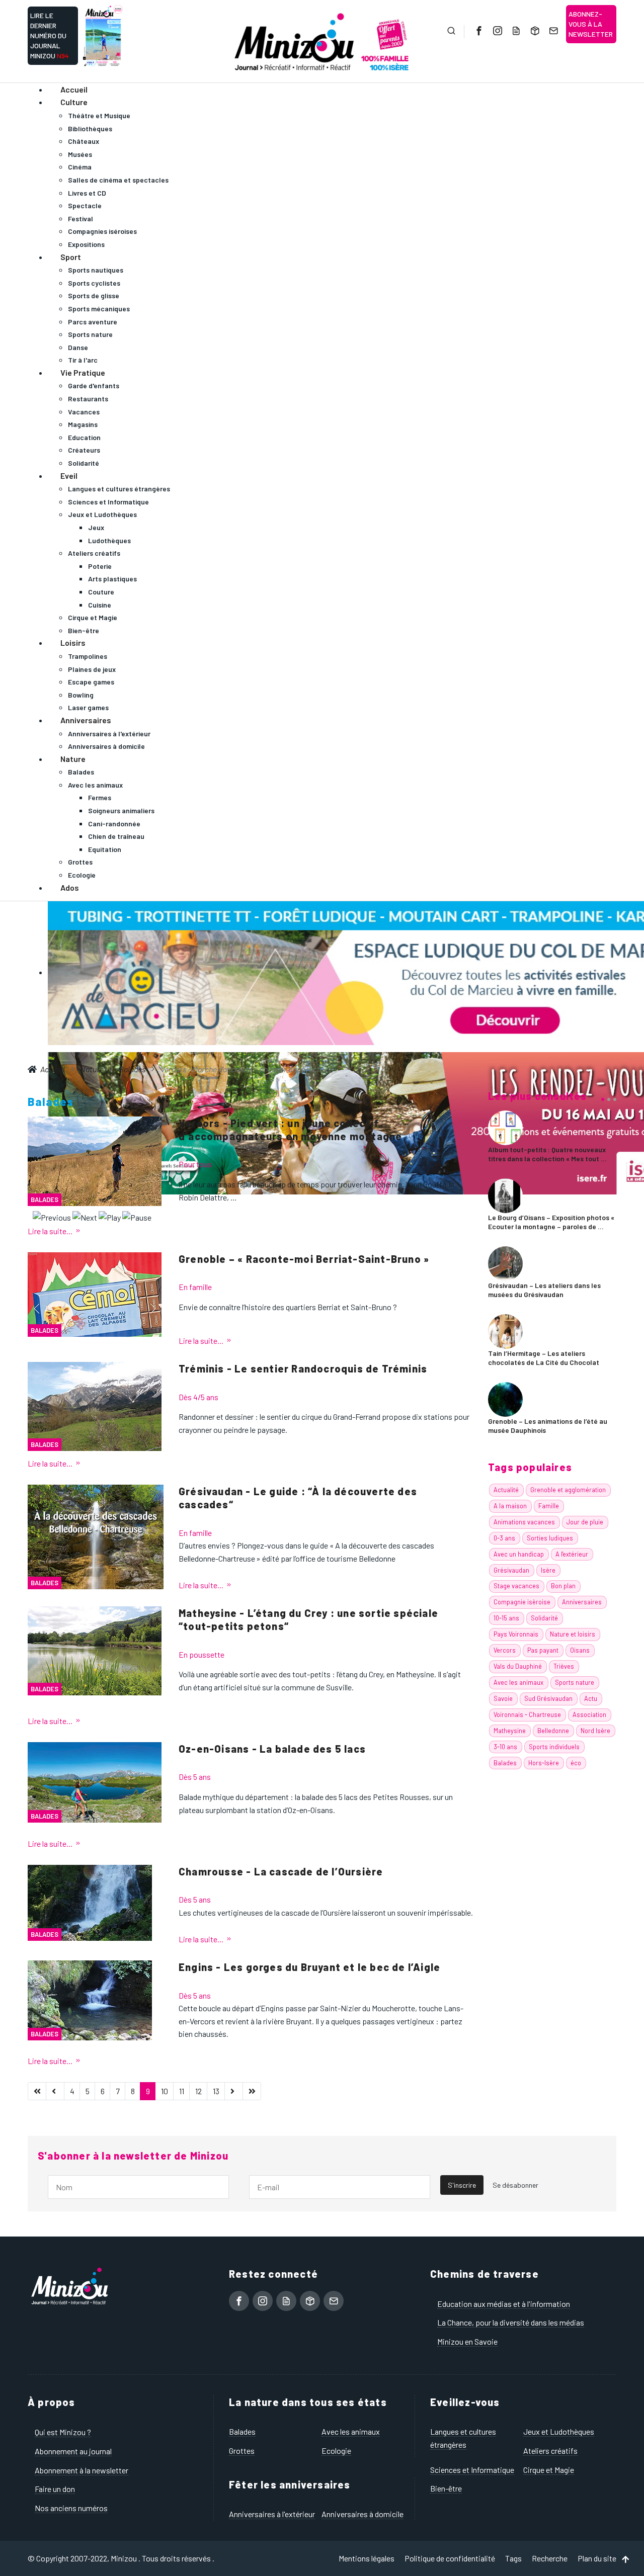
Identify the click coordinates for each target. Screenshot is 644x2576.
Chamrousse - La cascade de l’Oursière (281, 1871)
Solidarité (544, 1618)
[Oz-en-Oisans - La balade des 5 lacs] (95, 1781)
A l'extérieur (572, 1554)
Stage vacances (516, 1586)
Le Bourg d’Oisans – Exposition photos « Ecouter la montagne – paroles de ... (551, 1222)
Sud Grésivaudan (548, 1698)
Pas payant (543, 1650)
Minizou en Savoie (467, 2341)
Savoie (503, 1698)
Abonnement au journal (73, 2451)
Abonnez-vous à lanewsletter (591, 24)
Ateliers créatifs (550, 2451)
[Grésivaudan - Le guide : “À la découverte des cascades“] (96, 1536)
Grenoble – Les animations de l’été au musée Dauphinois (548, 1426)
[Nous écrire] (552, 31)
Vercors (505, 1650)
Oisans (580, 1650)
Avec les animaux (518, 1682)
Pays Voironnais (516, 1634)
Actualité (506, 1490)
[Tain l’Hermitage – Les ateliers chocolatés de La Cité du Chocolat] (505, 1330)
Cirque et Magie (549, 2470)
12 (198, 2091)
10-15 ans (506, 1618)
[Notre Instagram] (497, 31)
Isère (548, 1570)
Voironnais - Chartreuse (527, 1714)
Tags (513, 2558)
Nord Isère (595, 1731)
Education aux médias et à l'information (504, 2304)
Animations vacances (524, 1522)
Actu (591, 1698)
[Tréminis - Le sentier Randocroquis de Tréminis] (95, 1405)
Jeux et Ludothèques (559, 2431)
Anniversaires (582, 1602)
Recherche (550, 2558)
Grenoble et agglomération (568, 1490)
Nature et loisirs (573, 1634)
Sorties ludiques (550, 1538)
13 (216, 2091)
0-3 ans (504, 1538)
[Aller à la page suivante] (234, 2091)
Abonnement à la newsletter (82, 2470)
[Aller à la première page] (37, 2091)
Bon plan (563, 1586)
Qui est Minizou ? (63, 2432)
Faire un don (55, 2489)
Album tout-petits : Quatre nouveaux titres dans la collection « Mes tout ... (547, 1154)
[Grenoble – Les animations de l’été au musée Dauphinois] (505, 1398)
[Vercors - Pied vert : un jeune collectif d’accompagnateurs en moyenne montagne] (95, 1160)
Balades (45, 1199)
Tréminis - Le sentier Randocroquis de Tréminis (303, 1368)
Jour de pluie (585, 1522)
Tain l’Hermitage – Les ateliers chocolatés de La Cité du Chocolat (544, 1358)
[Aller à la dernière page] (252, 2091)
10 (165, 2091)
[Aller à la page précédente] (55, 2091)
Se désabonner (515, 2185)
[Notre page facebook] (478, 31)
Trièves (564, 1666)
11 (182, 2091)
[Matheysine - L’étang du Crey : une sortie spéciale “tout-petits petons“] (95, 1649)
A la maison (510, 1506)
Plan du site (597, 2558)
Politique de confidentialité (450, 2558)
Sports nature (575, 1682)
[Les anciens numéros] (534, 31)
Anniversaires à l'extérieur (272, 2514)
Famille (549, 1506)
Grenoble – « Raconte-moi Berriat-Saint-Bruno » (304, 1259)
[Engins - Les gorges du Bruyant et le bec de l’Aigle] (90, 1999)
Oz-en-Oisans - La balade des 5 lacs (272, 1749)
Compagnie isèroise (522, 1602)
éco (576, 1763)
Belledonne (553, 1731)
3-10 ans (505, 1747)
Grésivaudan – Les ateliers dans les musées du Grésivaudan (544, 1290)
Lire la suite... (50, 1231)
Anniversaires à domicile (363, 2514)
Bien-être (446, 2488)
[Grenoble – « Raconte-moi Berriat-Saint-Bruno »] (95, 1293)
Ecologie (336, 2451)
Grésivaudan (511, 1570)
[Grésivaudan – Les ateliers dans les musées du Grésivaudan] (505, 1262)
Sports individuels (554, 1747)
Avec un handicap (519, 1554)
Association (589, 1714)
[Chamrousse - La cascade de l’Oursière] (90, 1901)
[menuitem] (74, 89)
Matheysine (510, 1731)
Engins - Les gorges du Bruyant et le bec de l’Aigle (309, 1967)
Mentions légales (367, 2558)
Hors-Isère (544, 1763)
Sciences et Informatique (472, 2470)
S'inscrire (462, 2185)
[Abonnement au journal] (515, 31)
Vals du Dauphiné (518, 1666)
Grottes (242, 2451)
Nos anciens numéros (71, 2508)
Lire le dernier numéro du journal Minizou (50, 35)
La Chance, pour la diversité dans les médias (511, 2322)
